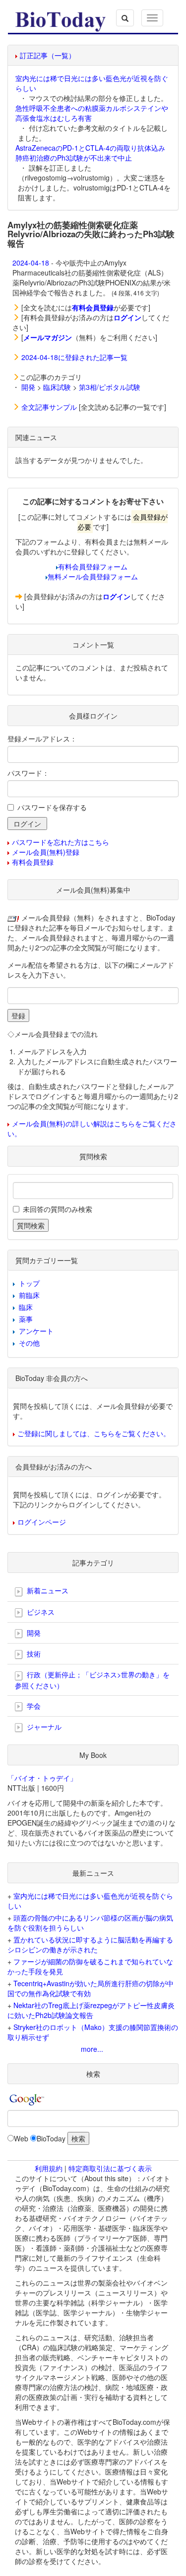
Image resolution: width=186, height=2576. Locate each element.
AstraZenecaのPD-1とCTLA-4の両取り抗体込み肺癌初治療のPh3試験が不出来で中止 (90, 153)
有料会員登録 (33, 862)
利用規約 (49, 2168)
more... (92, 2049)
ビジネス (40, 1612)
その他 (29, 1343)
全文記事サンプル (49, 407)
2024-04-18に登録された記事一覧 (74, 357)
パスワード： (28, 773)
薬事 (26, 1319)
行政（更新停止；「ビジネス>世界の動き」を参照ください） (92, 1680)
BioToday (51, 2138)
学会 (33, 1706)
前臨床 (29, 1295)
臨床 (26, 1307)
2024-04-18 (31, 263)
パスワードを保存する (52, 807)
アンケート (36, 1331)
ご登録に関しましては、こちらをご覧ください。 (94, 1433)
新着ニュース (47, 1590)
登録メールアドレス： (42, 738)
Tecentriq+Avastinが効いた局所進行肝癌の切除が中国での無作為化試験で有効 (91, 1988)
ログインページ (42, 1522)
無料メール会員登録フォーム (93, 576)
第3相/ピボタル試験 (110, 387)
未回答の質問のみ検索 (58, 1209)
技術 (33, 1654)
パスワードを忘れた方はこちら (61, 842)
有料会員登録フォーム (93, 566)
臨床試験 (57, 387)
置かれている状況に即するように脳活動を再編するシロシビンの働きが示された (90, 1944)
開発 (28, 387)
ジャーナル (43, 1727)
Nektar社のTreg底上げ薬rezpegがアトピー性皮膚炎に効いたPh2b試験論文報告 (91, 2010)
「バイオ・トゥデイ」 (42, 1778)
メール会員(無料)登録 (46, 852)
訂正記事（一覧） (48, 55)
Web (21, 2138)
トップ (29, 1283)
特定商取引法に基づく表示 (110, 2168)
